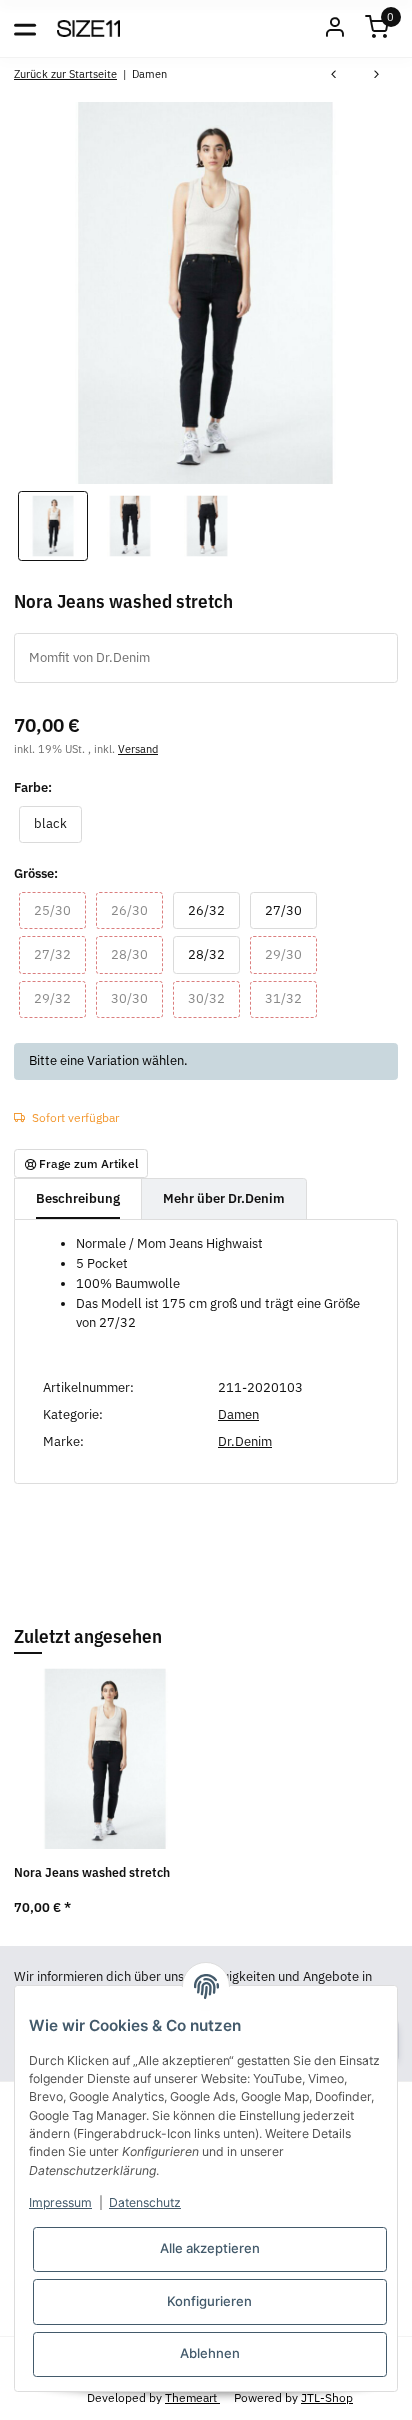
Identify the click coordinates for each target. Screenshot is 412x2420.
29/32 (60, 998)
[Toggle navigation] (25, 28)
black (58, 823)
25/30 (60, 910)
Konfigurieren (209, 2301)
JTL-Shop (327, 2397)
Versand (138, 748)
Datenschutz (145, 2202)
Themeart (192, 2397)
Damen (238, 1414)
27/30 (291, 910)
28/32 (214, 954)
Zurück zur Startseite (65, 73)
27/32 (60, 954)
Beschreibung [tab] (78, 1198)
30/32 (214, 998)
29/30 (291, 954)
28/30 (137, 954)
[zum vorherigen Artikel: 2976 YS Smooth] (333, 76)
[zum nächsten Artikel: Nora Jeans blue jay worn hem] (376, 76)
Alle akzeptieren (210, 2248)
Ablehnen (210, 2353)
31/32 (291, 998)
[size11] (88, 28)
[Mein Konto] (335, 28)
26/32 (214, 910)
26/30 (137, 910)
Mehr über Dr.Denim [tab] (224, 1198)
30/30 (137, 998)
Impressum (60, 2202)
